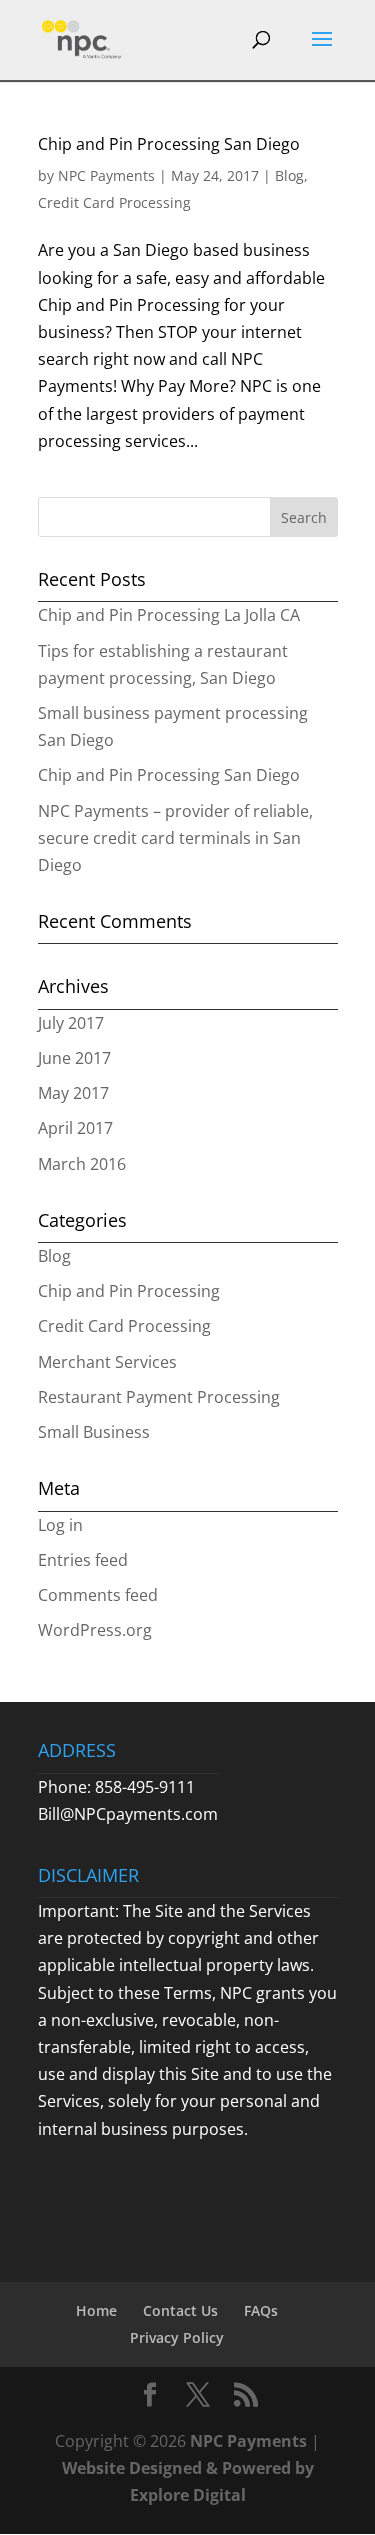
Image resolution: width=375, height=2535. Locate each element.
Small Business (94, 1432)
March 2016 (82, 1164)
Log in (60, 1525)
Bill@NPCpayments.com (128, 1814)
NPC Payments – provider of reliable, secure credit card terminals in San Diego (175, 838)
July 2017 (71, 1023)
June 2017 (74, 1058)
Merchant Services (107, 1362)
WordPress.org (95, 1630)
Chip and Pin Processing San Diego (169, 144)
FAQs (261, 2310)
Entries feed (83, 1560)
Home (96, 2310)
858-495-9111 (145, 1787)
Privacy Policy (177, 2337)
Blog (289, 175)
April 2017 (75, 1128)
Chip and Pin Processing (129, 1291)
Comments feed (98, 1595)
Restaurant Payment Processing (159, 1397)
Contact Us (180, 2310)
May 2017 (73, 1093)
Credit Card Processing (114, 202)
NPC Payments (106, 175)
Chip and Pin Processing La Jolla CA (169, 615)
